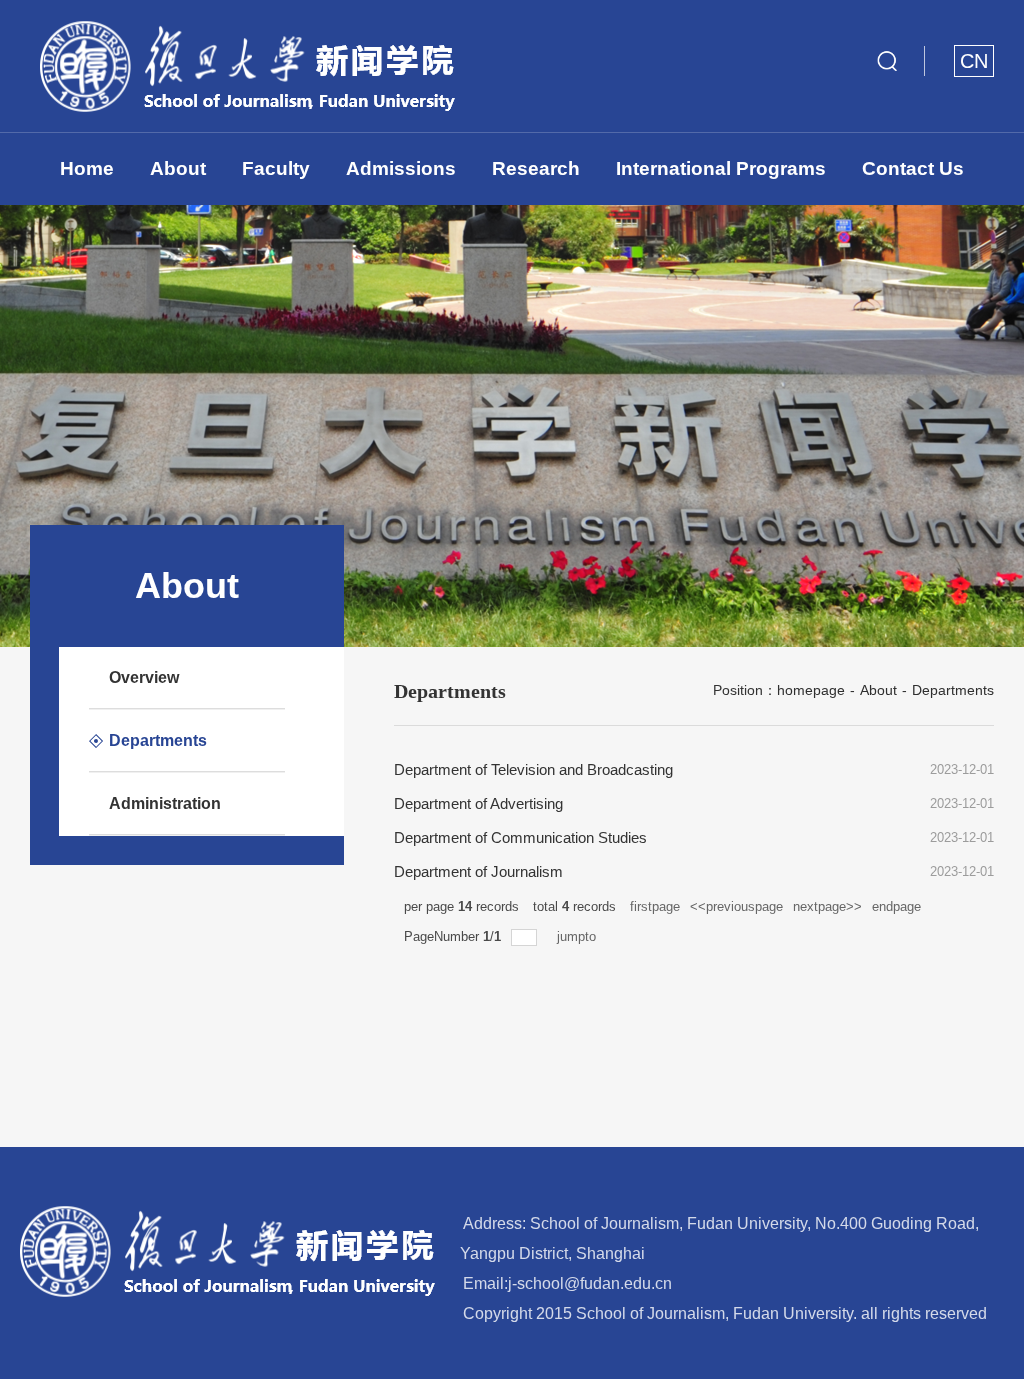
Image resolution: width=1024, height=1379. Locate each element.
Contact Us (913, 168)
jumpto (578, 936)
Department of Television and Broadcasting (533, 769)
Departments (953, 690)
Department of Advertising (478, 803)
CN (974, 61)
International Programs (721, 168)
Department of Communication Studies (520, 837)
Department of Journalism (478, 871)
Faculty (276, 168)
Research (536, 168)
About (178, 168)
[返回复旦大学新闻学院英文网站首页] (242, 18)
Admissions (401, 168)
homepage (811, 690)
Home (87, 168)
